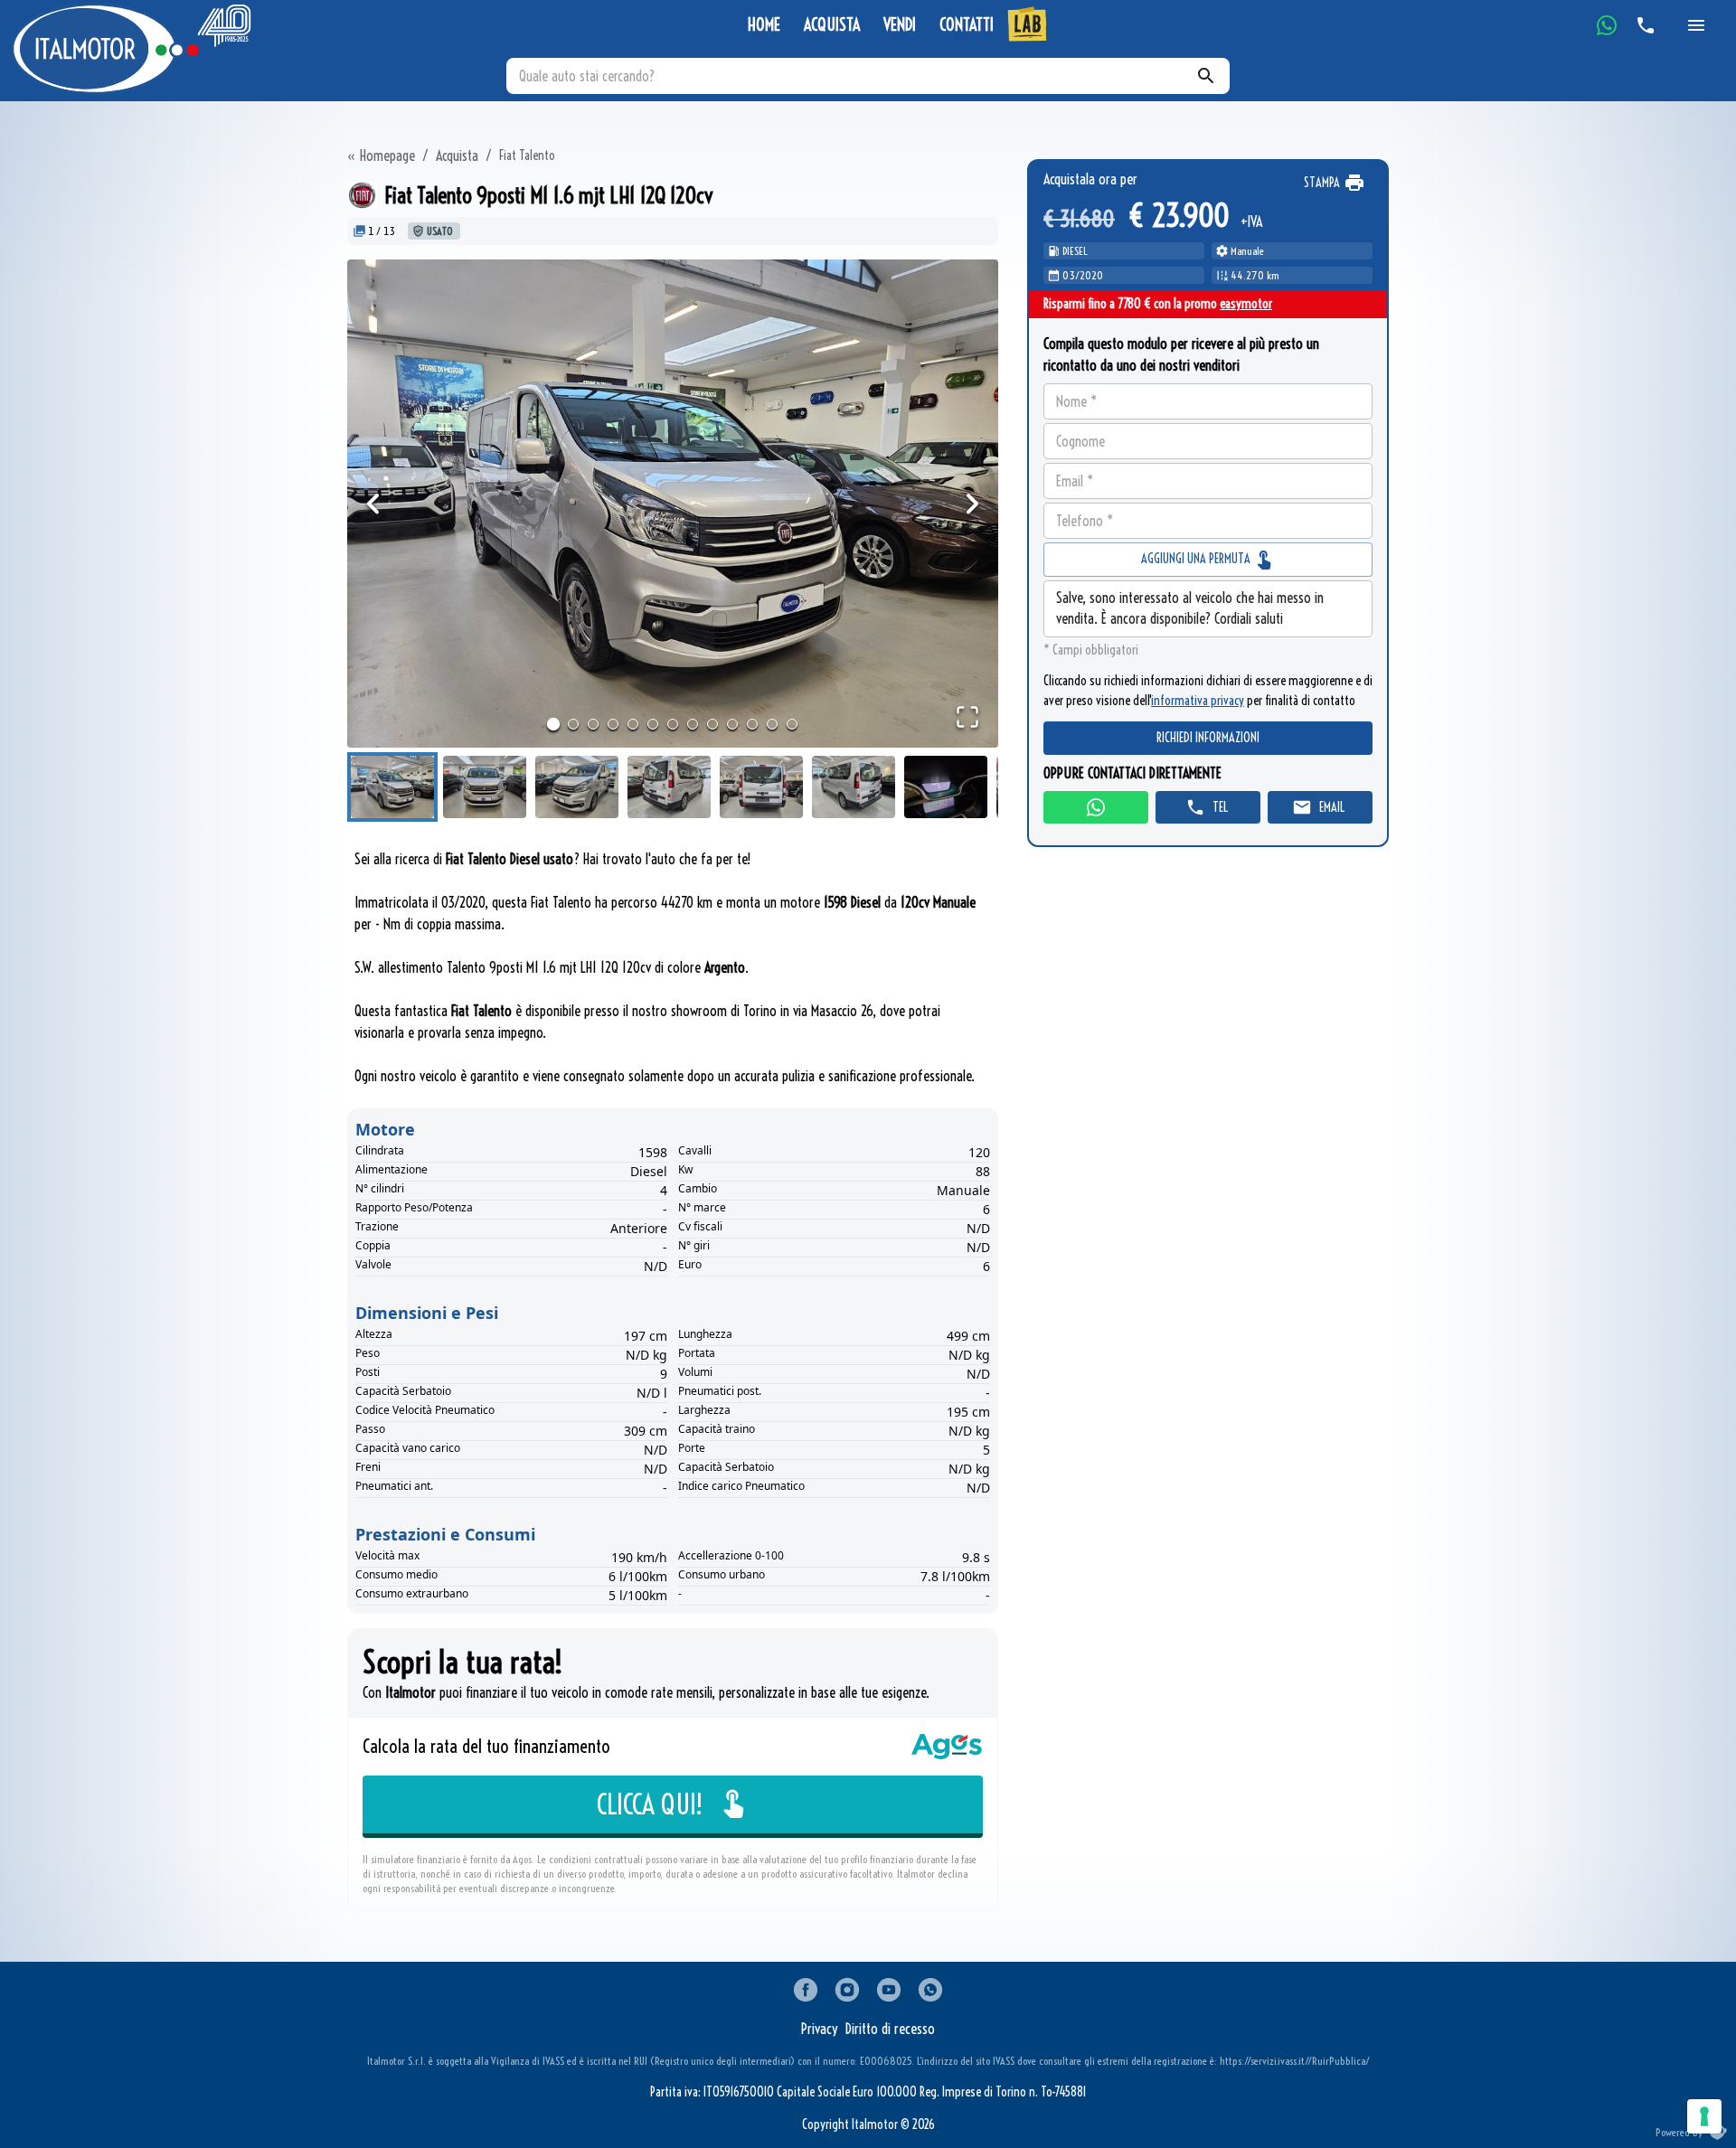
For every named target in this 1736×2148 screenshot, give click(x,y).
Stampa (1322, 183)
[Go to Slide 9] (712, 724)
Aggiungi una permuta (1197, 559)
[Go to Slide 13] (792, 724)
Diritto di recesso (890, 2029)
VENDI (900, 25)
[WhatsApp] (1607, 25)
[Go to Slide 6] (653, 724)
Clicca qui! (650, 1804)
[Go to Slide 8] (693, 724)
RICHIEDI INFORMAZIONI (1208, 739)
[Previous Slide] (373, 504)
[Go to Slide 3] (593, 724)
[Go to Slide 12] (772, 724)
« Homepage (381, 155)
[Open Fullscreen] (967, 717)
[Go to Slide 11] (752, 724)
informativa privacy (1198, 701)
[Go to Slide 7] (673, 724)
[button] (673, 504)
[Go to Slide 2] (573, 724)
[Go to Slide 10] (732, 724)
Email (1332, 807)
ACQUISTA (832, 25)
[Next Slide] (972, 504)
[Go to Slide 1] (553, 724)
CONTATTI (967, 25)
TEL (1220, 807)
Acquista (457, 155)
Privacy (820, 2029)
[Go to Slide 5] (633, 724)
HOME (764, 25)
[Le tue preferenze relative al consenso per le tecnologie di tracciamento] (1704, 2116)
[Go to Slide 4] (613, 724)
